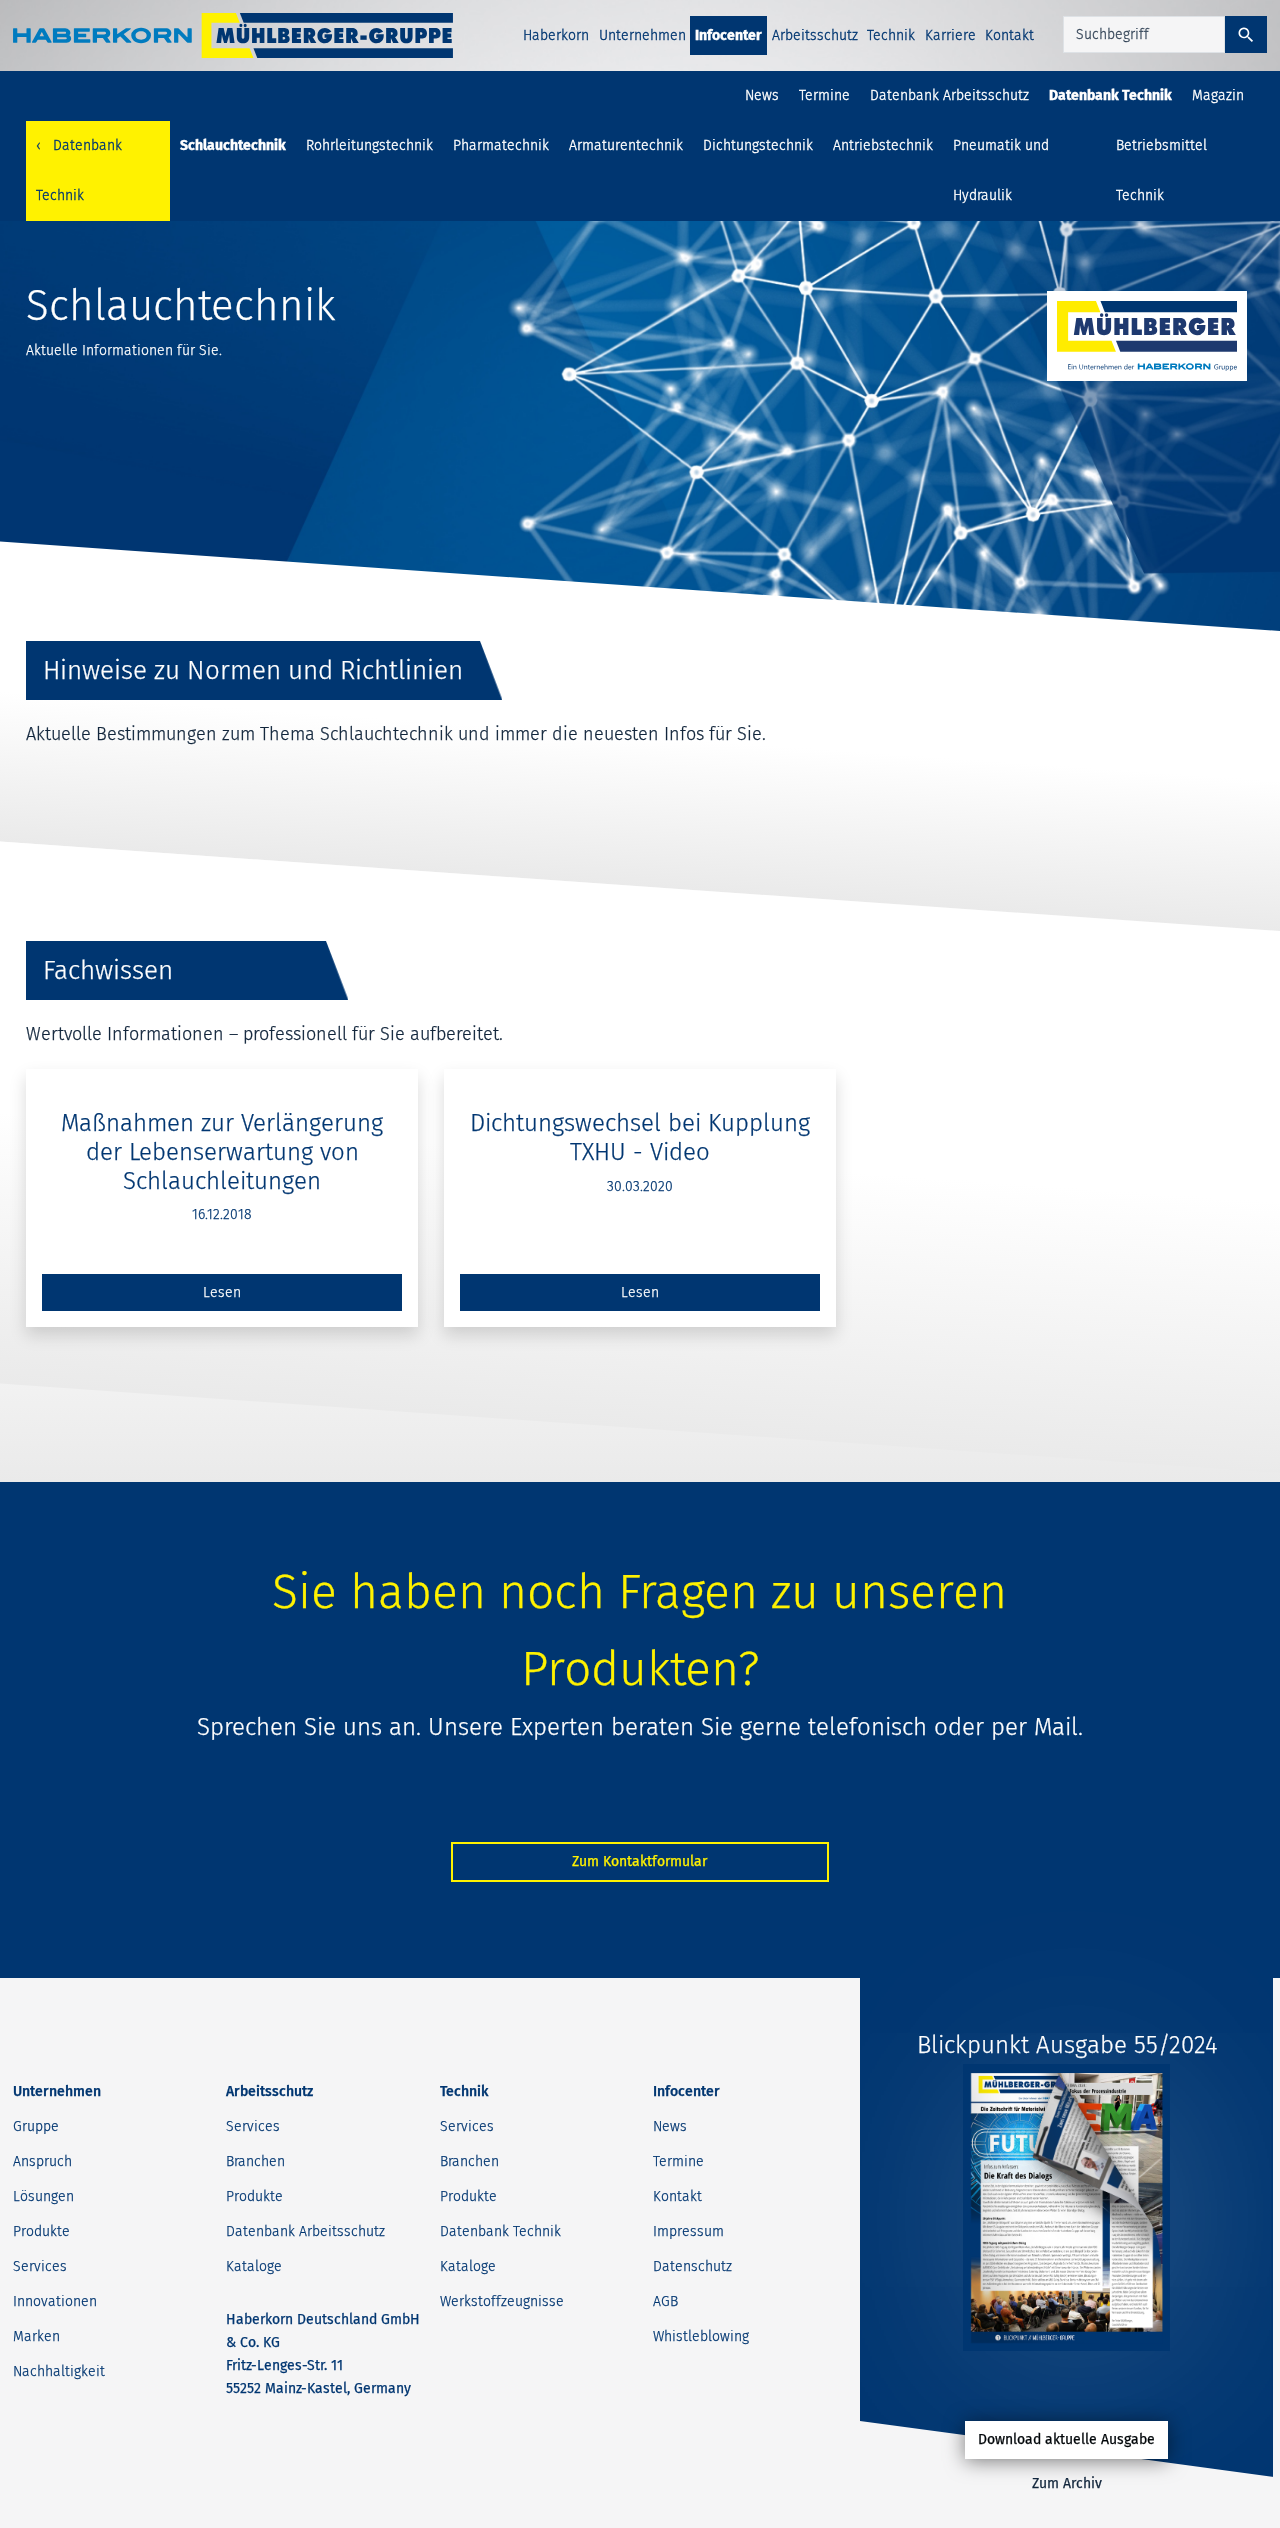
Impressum (688, 2231)
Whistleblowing (701, 2336)
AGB (665, 2301)
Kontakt (1009, 35)
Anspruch (42, 2161)
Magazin (1218, 95)
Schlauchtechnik (233, 145)
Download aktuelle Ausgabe (1066, 2439)
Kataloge (254, 2266)
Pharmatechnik (501, 145)
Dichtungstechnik (758, 145)
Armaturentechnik (626, 145)
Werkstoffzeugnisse (502, 2301)
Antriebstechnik (883, 145)
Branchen (255, 2161)
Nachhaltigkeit (59, 2371)
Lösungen (43, 2196)
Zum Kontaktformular (639, 1861)
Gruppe (36, 2126)
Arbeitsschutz (815, 35)
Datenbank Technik (1110, 95)
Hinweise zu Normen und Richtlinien (253, 670)
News (762, 95)
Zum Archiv (1067, 2483)
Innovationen (55, 2301)
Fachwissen (108, 970)
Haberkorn (556, 35)
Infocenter (728, 35)
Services (40, 2266)
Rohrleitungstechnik (369, 145)
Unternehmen (642, 35)
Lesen (222, 1292)
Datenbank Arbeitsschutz (949, 95)
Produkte (41, 2231)
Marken (36, 2336)
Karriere (950, 35)
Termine (824, 95)
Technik (891, 35)
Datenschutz (692, 2266)
